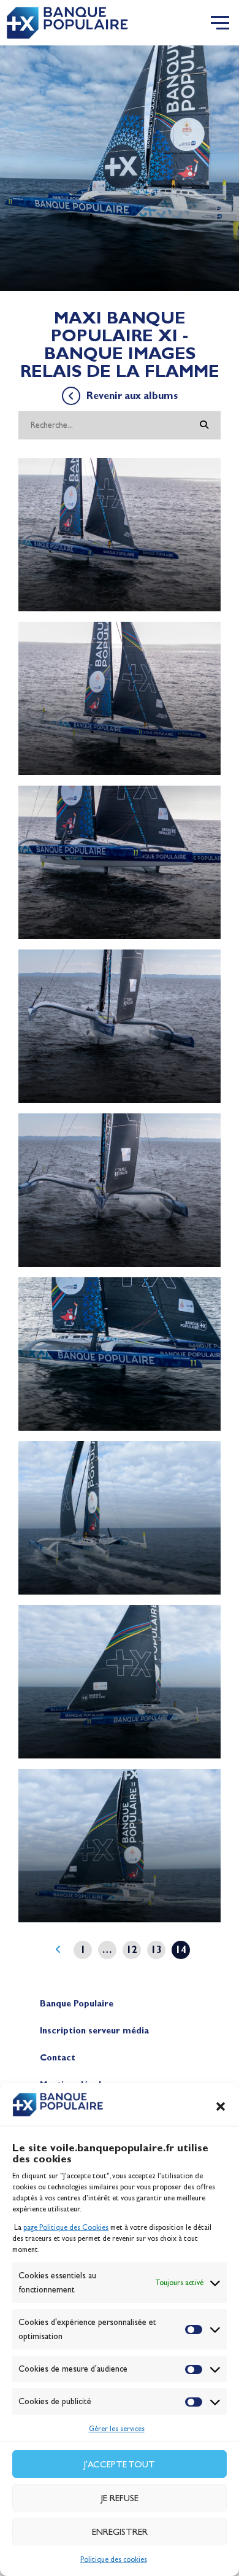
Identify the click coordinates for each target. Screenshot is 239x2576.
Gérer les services (117, 2429)
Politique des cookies (114, 2559)
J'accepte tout (120, 2464)
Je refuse (120, 2498)
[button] (221, 2106)
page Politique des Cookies (66, 2227)
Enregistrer (120, 2532)
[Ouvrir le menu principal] (220, 23)
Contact (58, 2058)
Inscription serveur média (94, 2031)
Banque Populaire (77, 2004)
